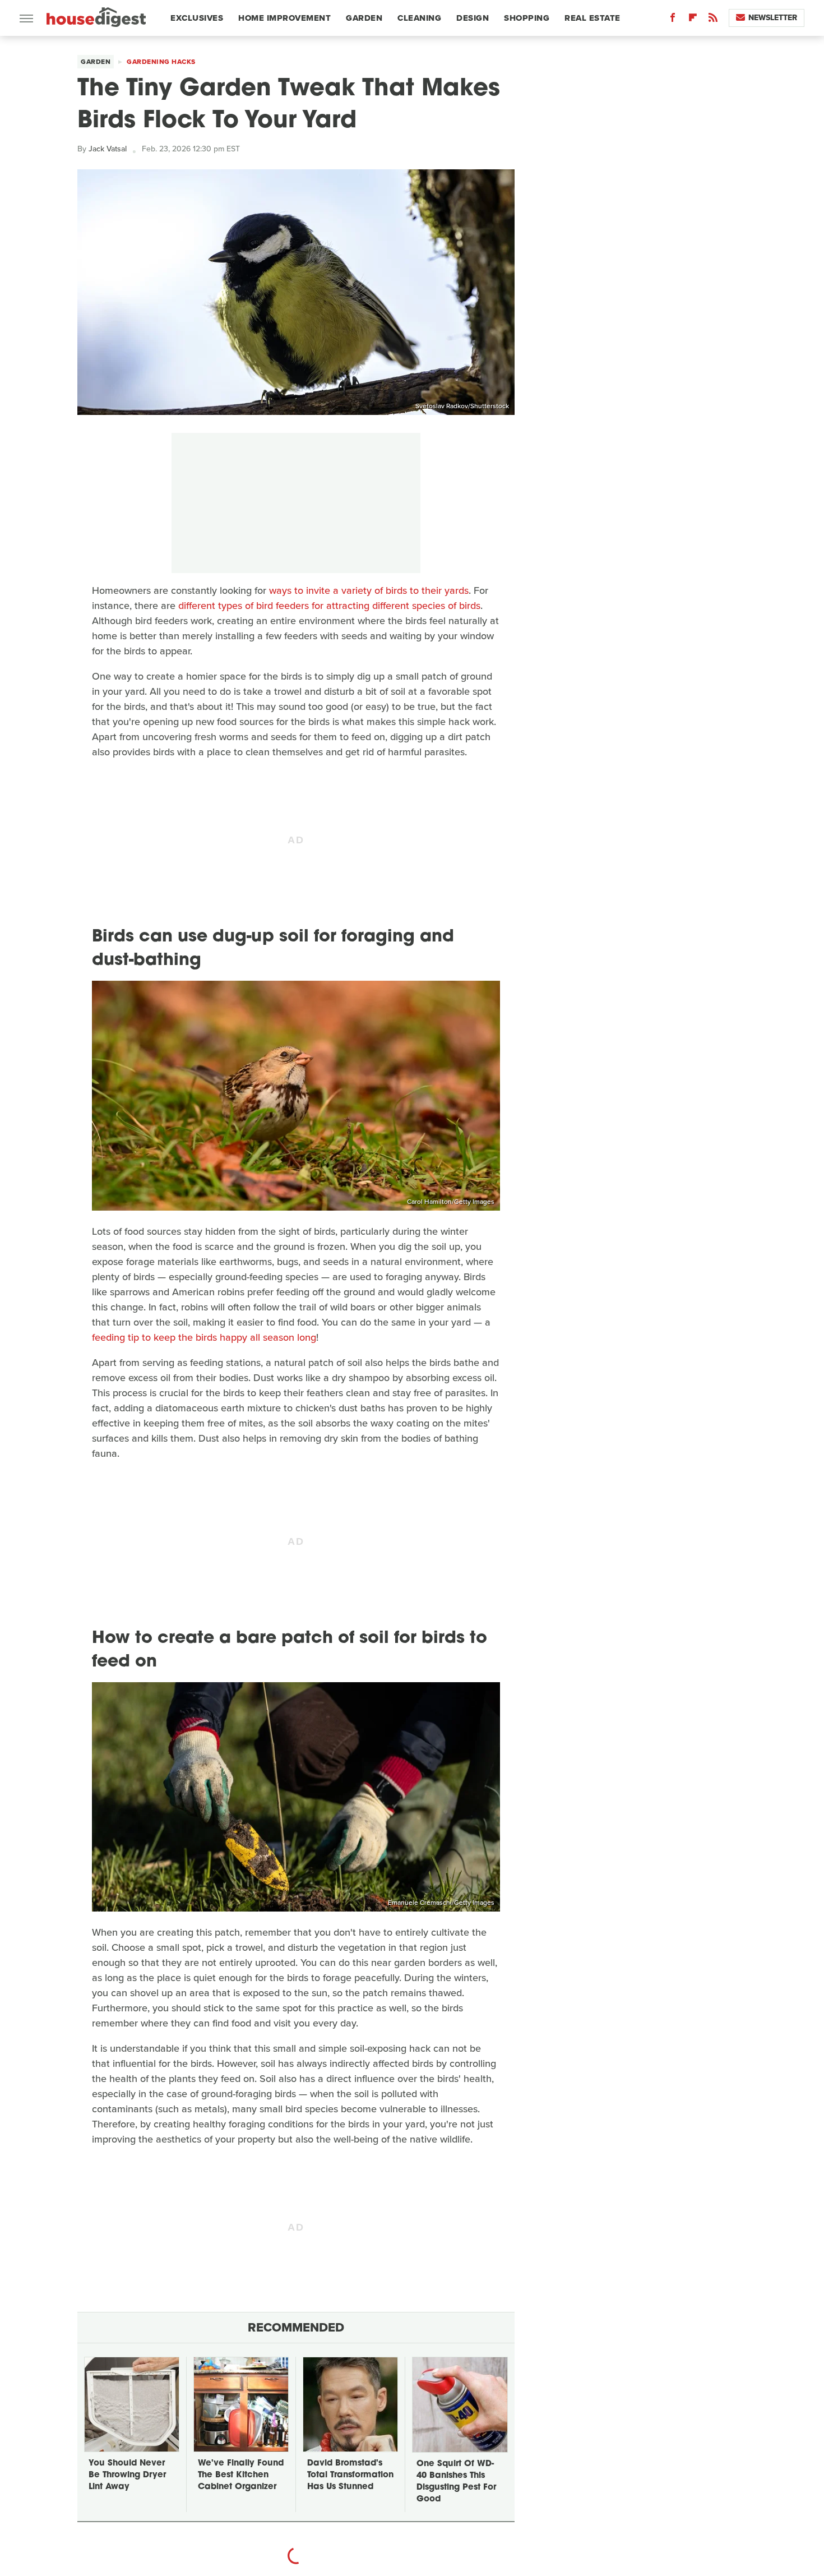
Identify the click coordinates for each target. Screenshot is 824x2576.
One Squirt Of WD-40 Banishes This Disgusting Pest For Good (456, 2482)
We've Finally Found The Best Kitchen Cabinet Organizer (241, 2475)
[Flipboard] (693, 20)
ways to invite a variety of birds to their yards (369, 590)
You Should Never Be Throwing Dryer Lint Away (127, 2475)
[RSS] (713, 20)
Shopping (527, 18)
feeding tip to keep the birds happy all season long (204, 1337)
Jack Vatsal (108, 149)
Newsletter (773, 18)
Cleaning (419, 18)
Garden (364, 18)
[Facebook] (673, 20)
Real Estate (592, 18)
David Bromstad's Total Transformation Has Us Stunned (350, 2475)
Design (473, 18)
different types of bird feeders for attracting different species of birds (329, 606)
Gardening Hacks (161, 62)
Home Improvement (284, 18)
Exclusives (197, 18)
